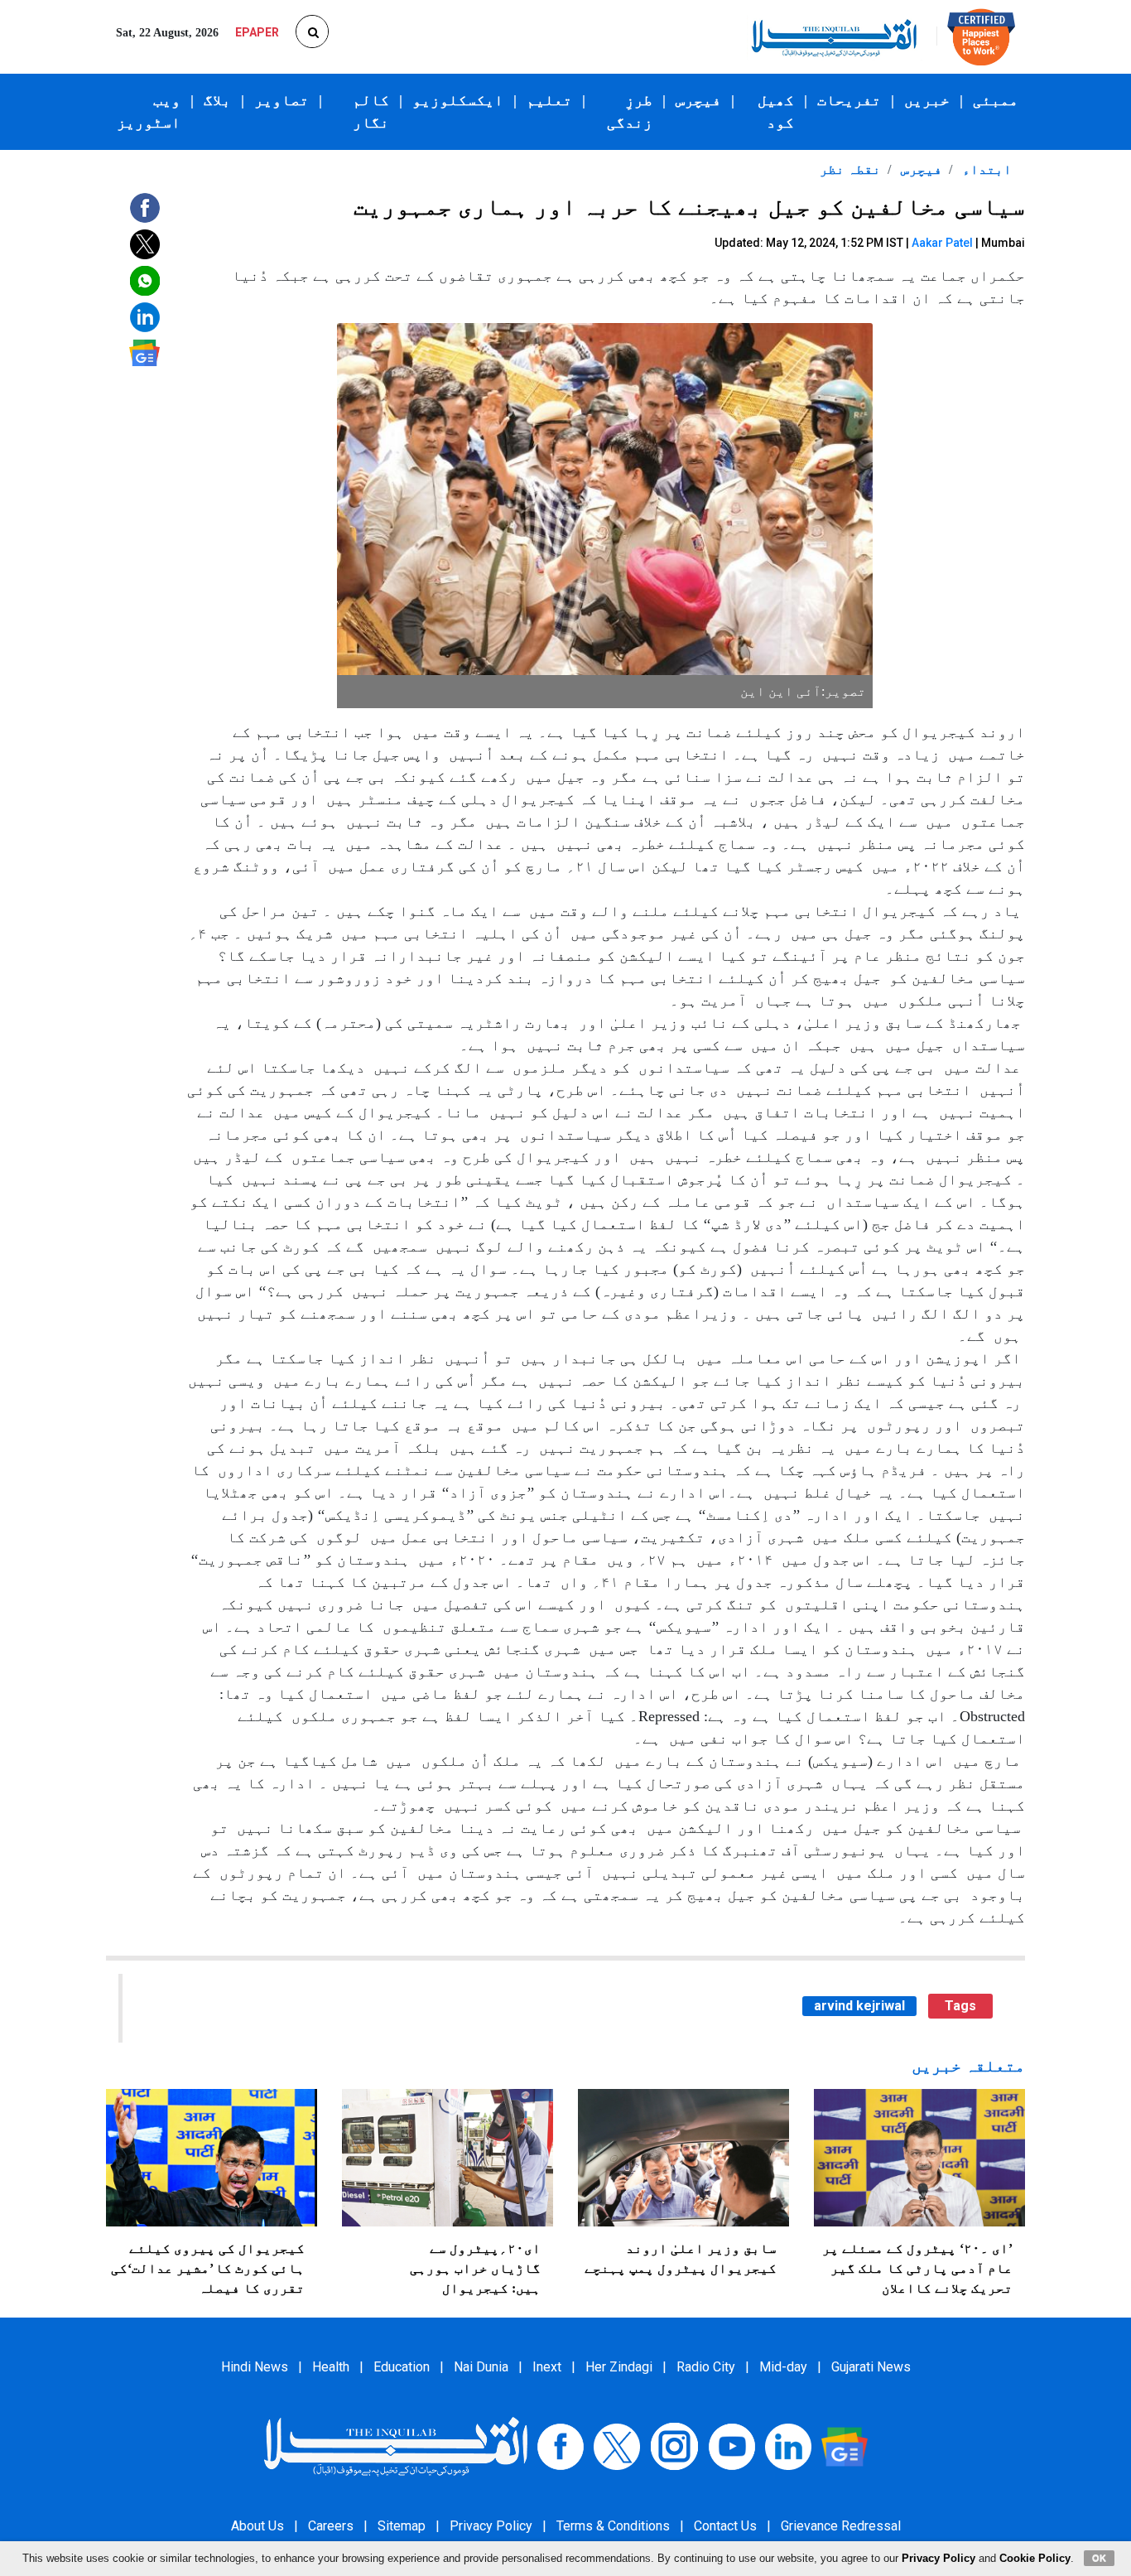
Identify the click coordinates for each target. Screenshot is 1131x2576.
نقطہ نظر (850, 169)
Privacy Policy (491, 2526)
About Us (257, 2526)
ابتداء (985, 169)
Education (402, 2367)
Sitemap (402, 2526)
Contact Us (725, 2526)
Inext (547, 2367)
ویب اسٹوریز (149, 111)
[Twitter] (617, 2446)
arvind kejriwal (859, 2006)
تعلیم (549, 100)
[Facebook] (561, 2446)
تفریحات (849, 100)
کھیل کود (776, 111)
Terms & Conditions (613, 2526)
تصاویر (282, 100)
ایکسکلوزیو (458, 100)
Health (331, 2367)
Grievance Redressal (841, 2526)
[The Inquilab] (396, 2446)
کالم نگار (371, 111)
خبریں (927, 100)
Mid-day (783, 2367)
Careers (331, 2526)
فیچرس (698, 100)
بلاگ (217, 100)
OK (1099, 2558)
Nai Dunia (481, 2367)
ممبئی (996, 100)
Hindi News (255, 2367)
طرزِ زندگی (630, 111)
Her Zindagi (619, 2367)
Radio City (706, 2367)
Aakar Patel (942, 243)
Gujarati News (871, 2367)
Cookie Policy (1035, 2558)
